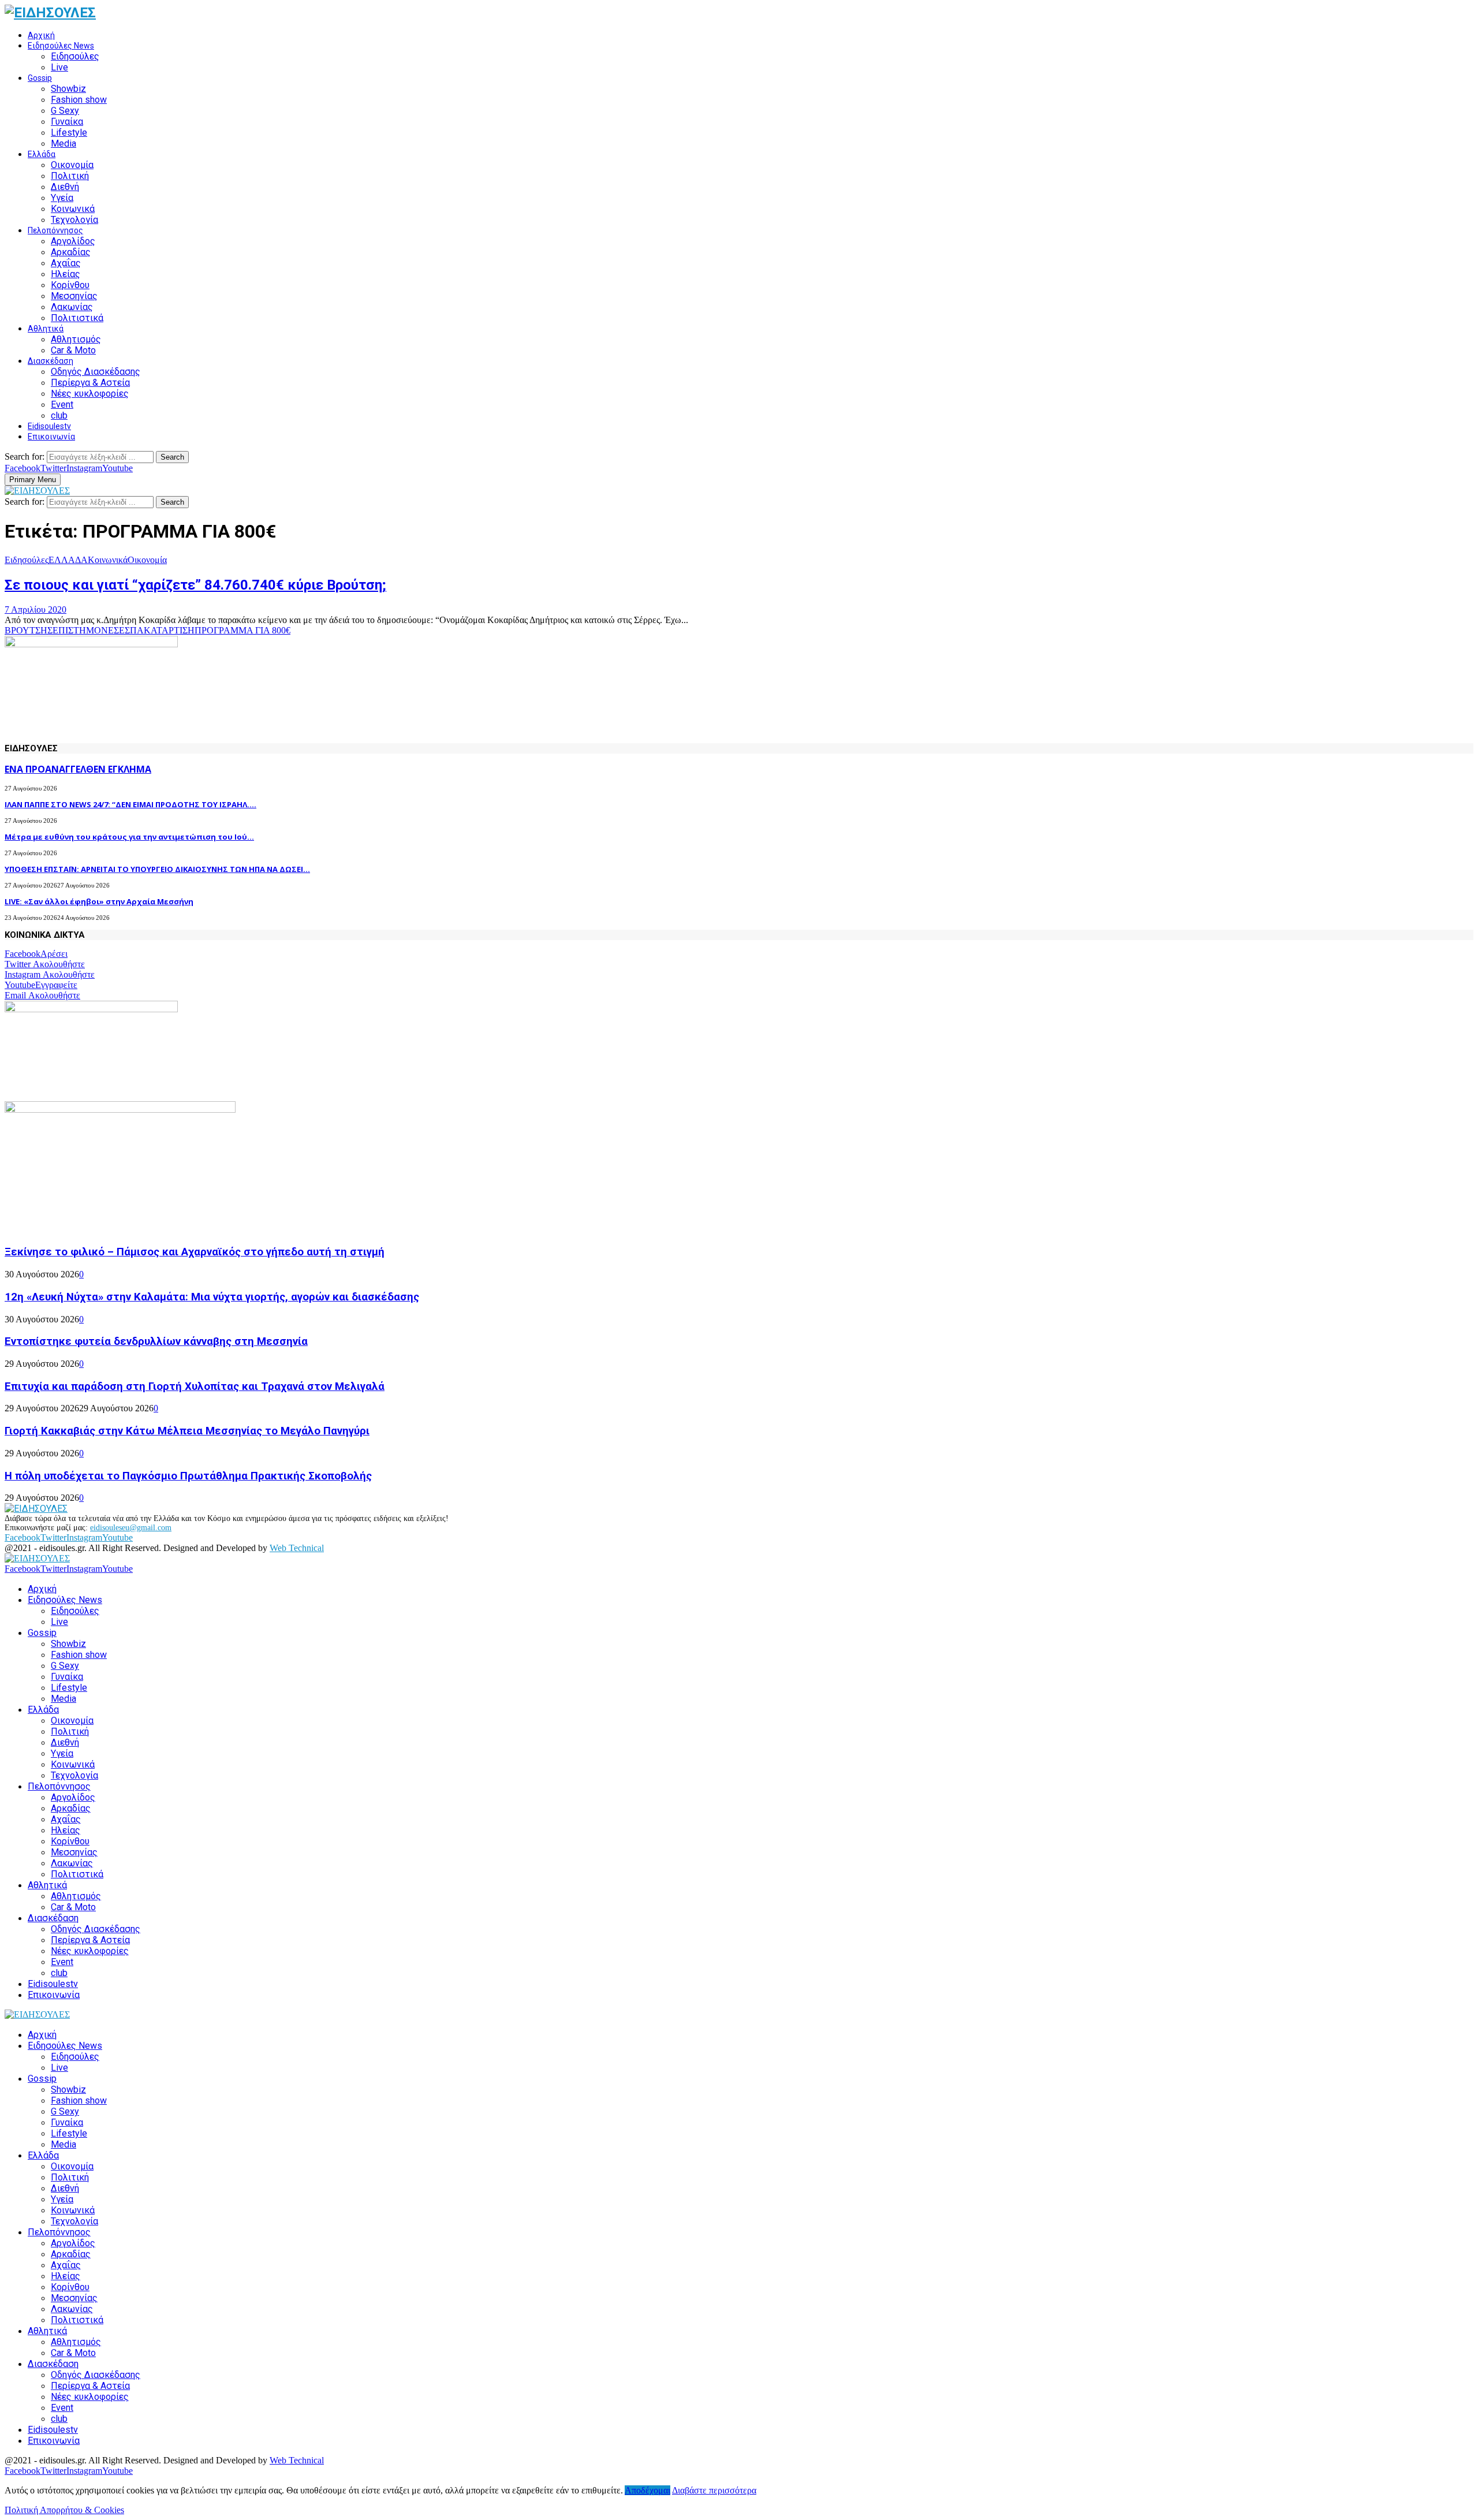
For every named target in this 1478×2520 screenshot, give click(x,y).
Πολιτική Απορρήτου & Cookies (64, 2510)
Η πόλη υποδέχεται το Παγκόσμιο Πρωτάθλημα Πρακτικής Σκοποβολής (188, 1476)
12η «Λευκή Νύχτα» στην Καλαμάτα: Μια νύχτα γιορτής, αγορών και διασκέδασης (212, 1297)
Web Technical (297, 1548)
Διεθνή (65, 187)
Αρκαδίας (71, 252)
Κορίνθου (70, 285)
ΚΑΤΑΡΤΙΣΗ (169, 630)
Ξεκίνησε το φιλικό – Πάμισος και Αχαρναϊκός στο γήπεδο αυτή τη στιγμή (195, 1252)
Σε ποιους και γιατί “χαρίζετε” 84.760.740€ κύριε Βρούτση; (195, 585)
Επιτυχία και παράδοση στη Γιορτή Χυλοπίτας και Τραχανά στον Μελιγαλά (195, 1386)
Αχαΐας (66, 263)
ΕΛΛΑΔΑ (68, 560)
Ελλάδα (42, 154)
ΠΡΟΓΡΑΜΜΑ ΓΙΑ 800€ (242, 630)
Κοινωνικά (73, 209)
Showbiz (68, 89)
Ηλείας (66, 274)
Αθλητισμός (76, 339)
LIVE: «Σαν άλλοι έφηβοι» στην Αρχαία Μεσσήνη (99, 901)
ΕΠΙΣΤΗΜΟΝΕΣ (86, 630)
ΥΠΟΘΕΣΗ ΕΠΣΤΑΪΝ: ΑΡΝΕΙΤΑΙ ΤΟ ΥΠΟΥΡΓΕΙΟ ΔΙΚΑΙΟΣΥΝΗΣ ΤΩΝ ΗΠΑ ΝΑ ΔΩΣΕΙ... (157, 869)
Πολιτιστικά (77, 318)
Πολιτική (70, 176)
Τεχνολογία (74, 220)
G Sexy (65, 111)
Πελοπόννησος (55, 230)
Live (59, 67)
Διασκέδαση (51, 361)
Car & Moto (73, 350)
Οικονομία (72, 165)
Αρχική (41, 35)
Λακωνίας (72, 307)
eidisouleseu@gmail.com (131, 1528)
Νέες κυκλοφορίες (90, 394)
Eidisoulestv (49, 426)
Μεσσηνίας (74, 296)
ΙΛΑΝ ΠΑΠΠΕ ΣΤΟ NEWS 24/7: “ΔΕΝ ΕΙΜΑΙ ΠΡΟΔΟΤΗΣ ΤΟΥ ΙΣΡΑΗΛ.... (130, 804)
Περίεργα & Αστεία (90, 383)
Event (62, 405)
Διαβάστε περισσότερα (714, 2490)
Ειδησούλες (75, 56)
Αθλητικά (46, 329)
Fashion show (79, 100)
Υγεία (62, 198)
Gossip (40, 78)
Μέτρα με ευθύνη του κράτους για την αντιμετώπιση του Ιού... (129, 837)
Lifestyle (69, 133)
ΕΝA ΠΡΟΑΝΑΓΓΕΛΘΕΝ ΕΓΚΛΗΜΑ (78, 769)
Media (64, 143)
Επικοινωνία (51, 437)
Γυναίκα (67, 122)
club (59, 415)
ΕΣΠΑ (131, 630)
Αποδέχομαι (647, 2490)
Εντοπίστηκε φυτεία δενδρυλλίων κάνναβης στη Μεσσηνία (156, 1341)
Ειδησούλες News (61, 46)
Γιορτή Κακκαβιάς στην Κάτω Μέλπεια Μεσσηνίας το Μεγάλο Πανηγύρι (187, 1431)
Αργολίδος (73, 241)
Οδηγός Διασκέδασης (96, 372)
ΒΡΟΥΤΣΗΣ (29, 630)
